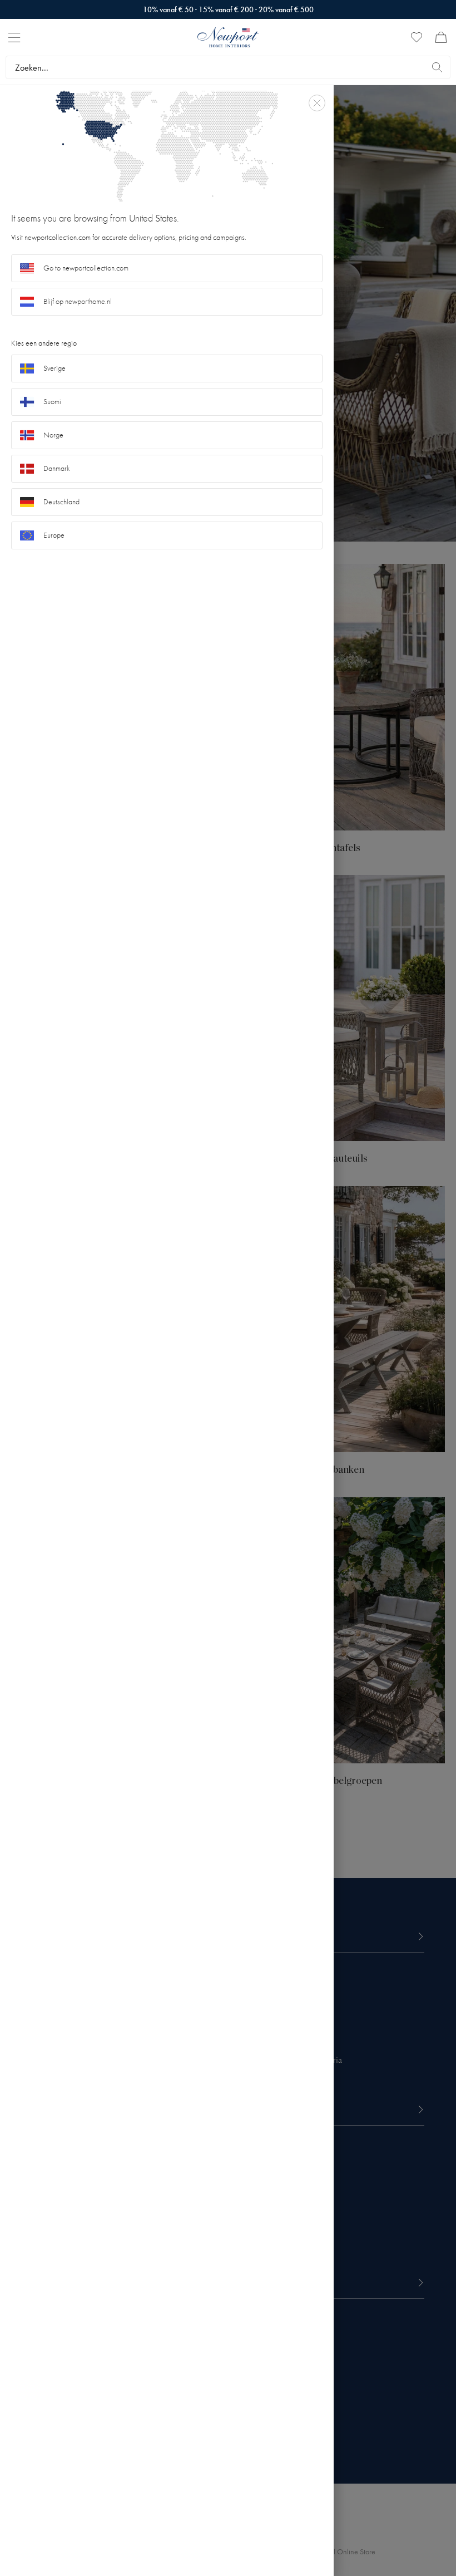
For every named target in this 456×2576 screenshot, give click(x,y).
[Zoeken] (437, 67)
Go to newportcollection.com (86, 268)
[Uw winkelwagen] (441, 37)
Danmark (57, 468)
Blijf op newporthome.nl (78, 301)
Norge (53, 435)
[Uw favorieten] (417, 37)
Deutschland (61, 502)
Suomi (52, 402)
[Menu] (14, 38)
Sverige (54, 368)
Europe (54, 535)
